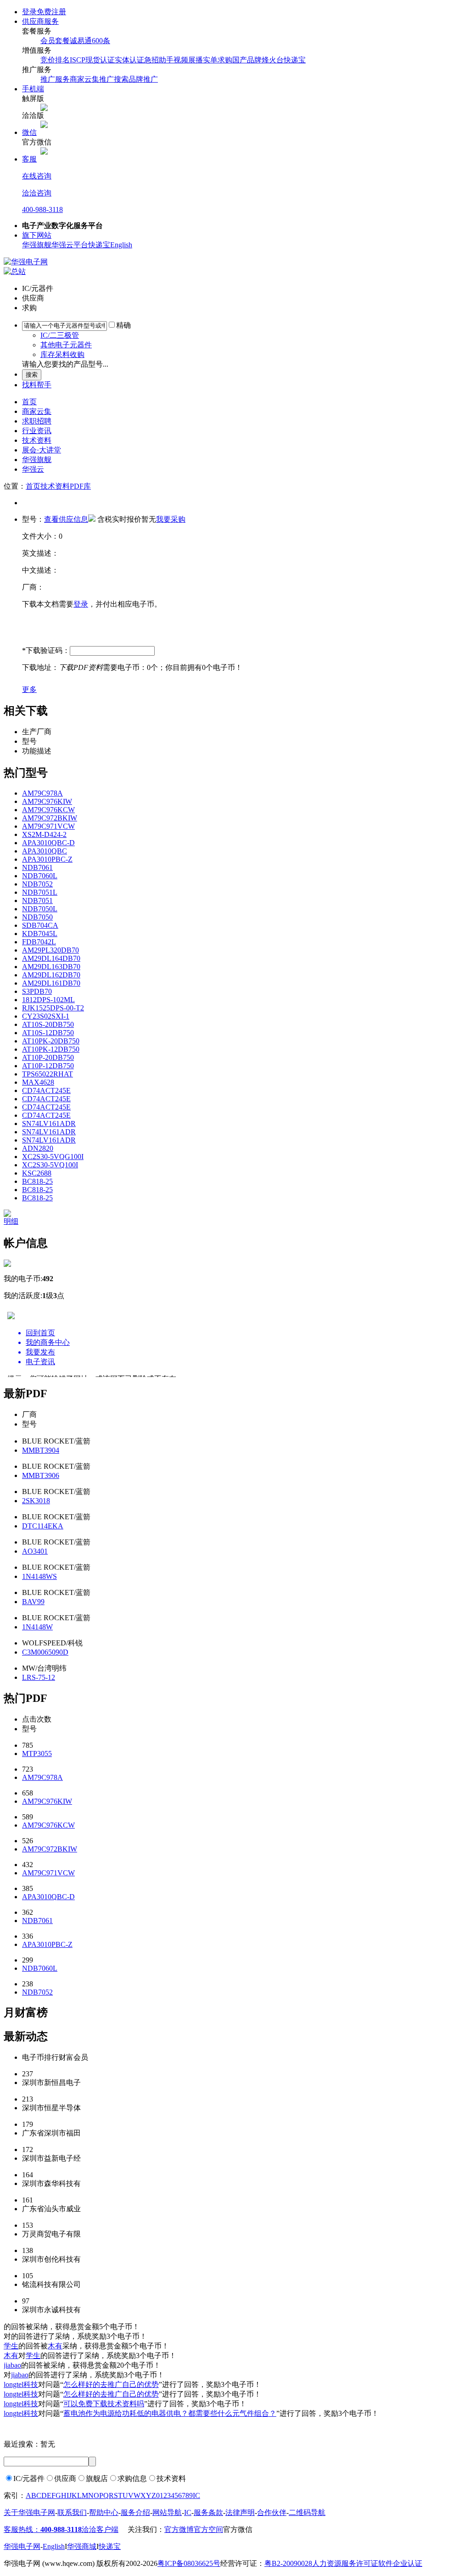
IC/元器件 (29, 2478)
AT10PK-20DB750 (51, 1041)
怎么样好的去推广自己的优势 (111, 2384)
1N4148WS (39, 1576)
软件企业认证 (400, 2563)
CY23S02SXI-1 (46, 1016)
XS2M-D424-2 (44, 834)
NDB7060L (40, 876)
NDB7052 (37, 884)
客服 (29, 159)
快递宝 (295, 60)
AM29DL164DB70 (51, 958)
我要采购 (171, 519)
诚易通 (81, 41)
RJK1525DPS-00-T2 (53, 1008)
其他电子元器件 (66, 345)
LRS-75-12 (39, 1677)
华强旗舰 (37, 245)
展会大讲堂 (42, 450)
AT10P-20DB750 (48, 1057)
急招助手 (159, 60)
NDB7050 (37, 917)
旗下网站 (37, 235)
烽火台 (273, 60)
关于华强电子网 (29, 2512)
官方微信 (238, 2529)
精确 (123, 325)
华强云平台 (70, 245)
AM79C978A (42, 793)
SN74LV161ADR (49, 1124)
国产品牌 (247, 60)
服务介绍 (135, 2512)
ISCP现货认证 (92, 60)
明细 (11, 1221)
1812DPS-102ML (48, 1000)
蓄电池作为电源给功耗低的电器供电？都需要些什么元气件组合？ (170, 2413)
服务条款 (208, 2512)
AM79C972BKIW (50, 818)
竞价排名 (55, 60)
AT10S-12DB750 (48, 1033)
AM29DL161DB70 (51, 983)
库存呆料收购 (62, 354)
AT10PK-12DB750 (51, 1049)
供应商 (65, 2478)
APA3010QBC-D (48, 843)
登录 (29, 12)
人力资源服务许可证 (345, 2563)
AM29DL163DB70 (51, 967)
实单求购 (218, 60)
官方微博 (179, 2529)
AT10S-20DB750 (48, 1024)
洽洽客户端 (100, 2529)
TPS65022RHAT (48, 1074)
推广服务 (55, 79)
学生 (11, 2346)
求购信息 (132, 2478)
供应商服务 (40, 21)
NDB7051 (37, 900)
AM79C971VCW (48, 826)
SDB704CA (40, 925)
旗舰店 (97, 2478)
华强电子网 (22, 2546)
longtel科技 (21, 2384)
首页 (29, 402)
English (121, 245)
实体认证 (129, 60)
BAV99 (33, 1602)
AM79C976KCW (48, 810)
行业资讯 (37, 431)
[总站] (15, 271)
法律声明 (240, 2512)
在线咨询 (37, 176)
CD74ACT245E (46, 1090)
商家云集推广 (92, 79)
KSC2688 (37, 1173)
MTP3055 (37, 1754)
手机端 (33, 89)
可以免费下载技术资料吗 (104, 2404)
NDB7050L (40, 909)
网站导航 (167, 2512)
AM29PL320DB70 (50, 950)
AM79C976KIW (47, 801)
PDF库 (80, 486)
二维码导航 (307, 2512)
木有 (55, 2346)
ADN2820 (38, 1148)
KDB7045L (40, 934)
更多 (29, 689)
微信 (29, 132)
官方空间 (208, 2529)
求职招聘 (37, 421)
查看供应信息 (66, 519)
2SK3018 (36, 1501)
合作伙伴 (272, 2512)
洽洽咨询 (37, 193)
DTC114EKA (43, 1526)
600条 (101, 41)
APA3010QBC (45, 851)
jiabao (12, 2365)
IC (196, 2495)
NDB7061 (37, 867)
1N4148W (37, 1627)
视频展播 (188, 60)
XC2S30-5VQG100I (53, 1157)
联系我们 (72, 2512)
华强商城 (82, 2546)
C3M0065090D (45, 1652)
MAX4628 (38, 1082)
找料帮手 (37, 385)
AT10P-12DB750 (48, 1066)
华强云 (33, 469)
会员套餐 (55, 41)
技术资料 (37, 440)
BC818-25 (37, 1181)
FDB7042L (39, 942)
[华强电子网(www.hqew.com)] (26, 262)
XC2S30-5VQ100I (50, 1165)
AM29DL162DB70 (51, 975)
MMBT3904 (41, 1450)
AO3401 (35, 1551)
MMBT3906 (41, 1475)
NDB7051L (40, 892)
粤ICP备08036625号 (189, 2563)
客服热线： (43, 2529)
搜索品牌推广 (136, 79)
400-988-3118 (42, 209)
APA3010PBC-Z (47, 859)
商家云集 (37, 411)
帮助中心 (104, 2512)
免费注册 (51, 12)
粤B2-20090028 (288, 2563)
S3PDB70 (37, 991)
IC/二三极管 (60, 335)
